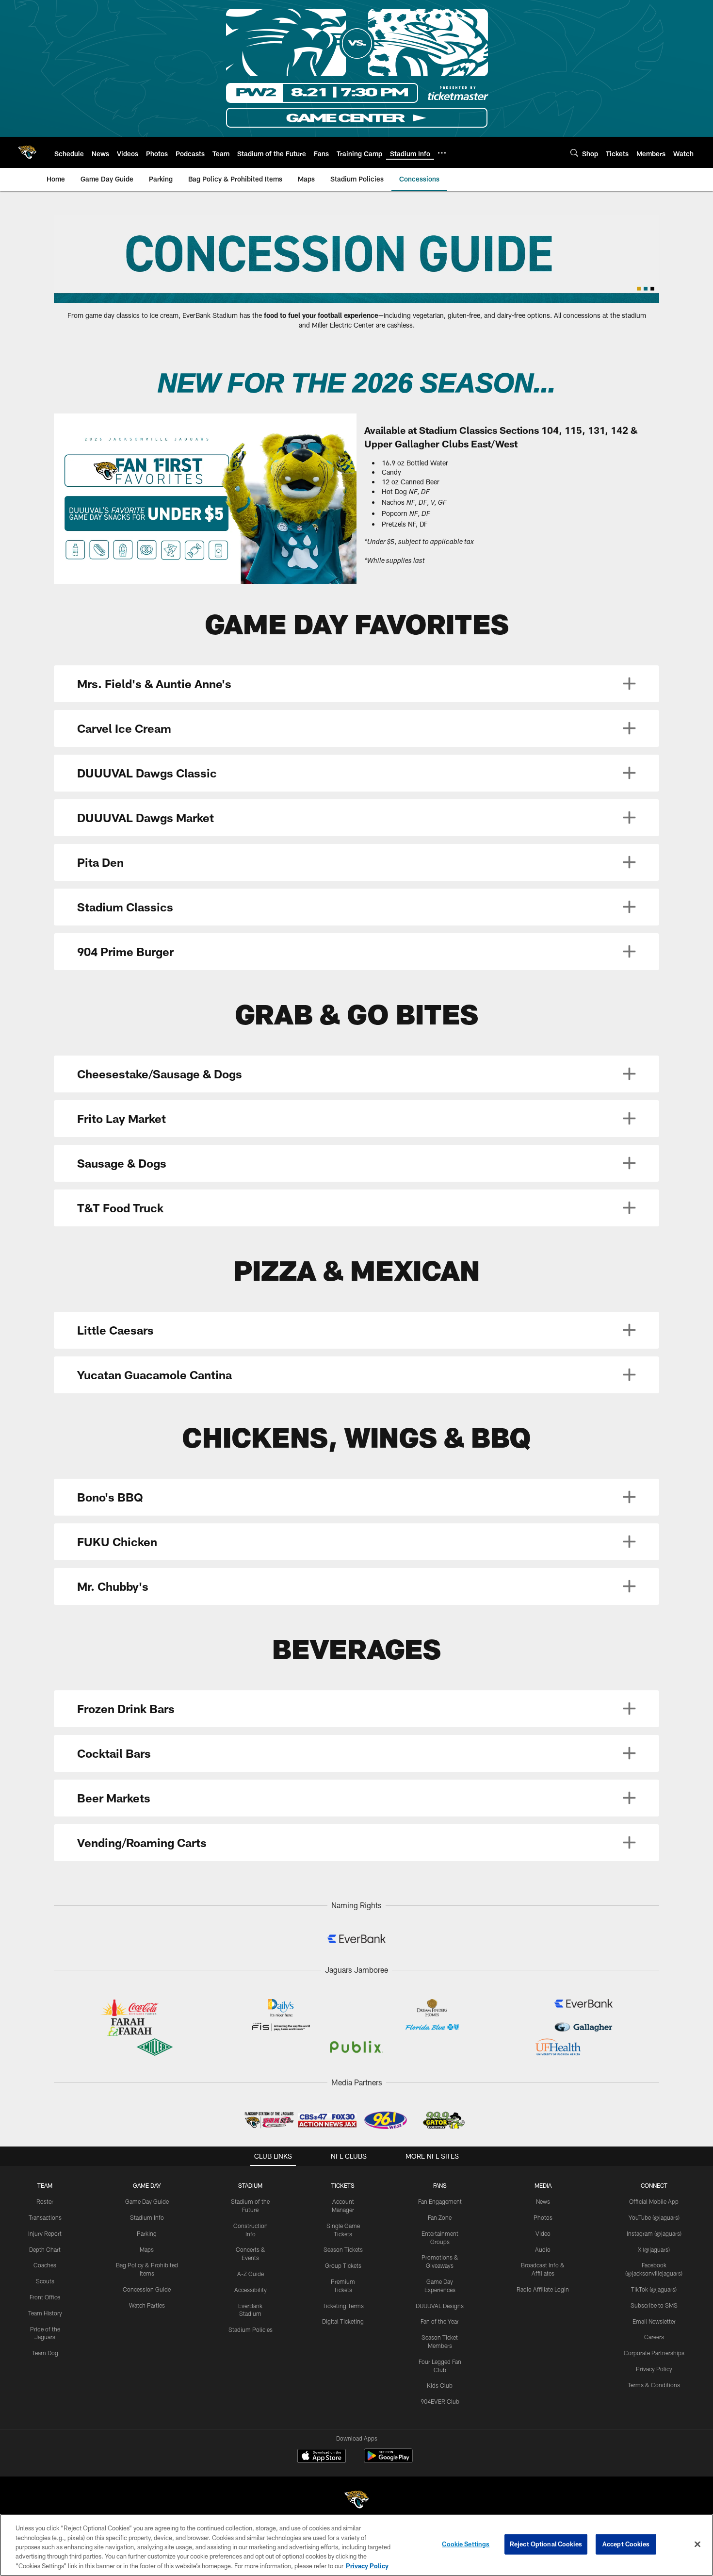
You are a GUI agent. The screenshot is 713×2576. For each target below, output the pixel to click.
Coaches (45, 2265)
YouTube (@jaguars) (654, 2217)
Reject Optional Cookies (546, 2544)
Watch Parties (147, 2305)
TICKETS (343, 2185)
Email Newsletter (654, 2321)
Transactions (45, 2217)
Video (543, 2233)
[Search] (574, 153)
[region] (356, 2545)
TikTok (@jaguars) (654, 2289)
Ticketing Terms (343, 2306)
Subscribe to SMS (654, 2305)
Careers (654, 2337)
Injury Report (45, 2233)
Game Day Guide (147, 2201)
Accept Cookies (626, 2544)
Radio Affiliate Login (543, 2289)
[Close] (697, 2544)
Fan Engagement (440, 2201)
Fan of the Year (440, 2321)
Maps (147, 2249)
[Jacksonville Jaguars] (356, 2501)
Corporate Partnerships (654, 2353)
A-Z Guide (251, 2274)
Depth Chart (45, 2249)
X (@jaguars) (654, 2249)
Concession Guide (147, 2289)
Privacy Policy (654, 2369)
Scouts (45, 2281)
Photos (543, 2217)
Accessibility (251, 2290)
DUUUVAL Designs (440, 2306)
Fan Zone (440, 2217)
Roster (45, 2201)
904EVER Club (440, 2401)
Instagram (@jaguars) (654, 2233)
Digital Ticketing (343, 2321)
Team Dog (45, 2353)
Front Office (45, 2297)
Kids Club (440, 2385)
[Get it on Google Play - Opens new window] (388, 2461)
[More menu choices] (442, 153)
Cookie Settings (466, 2544)
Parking (147, 2233)
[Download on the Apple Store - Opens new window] (322, 2457)
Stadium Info (147, 2217)
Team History (45, 2313)
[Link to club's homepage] (27, 152)
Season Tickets (343, 2249)
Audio (543, 2249)
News (543, 2201)
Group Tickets (343, 2265)
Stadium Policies (251, 2329)
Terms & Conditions (654, 2385)
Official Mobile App (654, 2201)
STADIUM (250, 2185)
